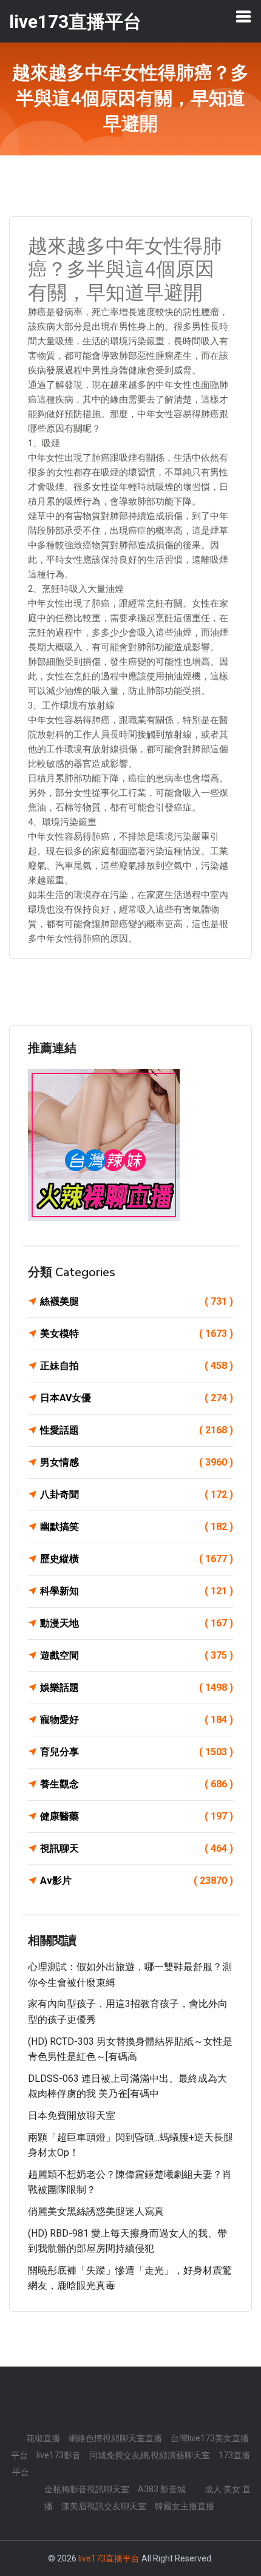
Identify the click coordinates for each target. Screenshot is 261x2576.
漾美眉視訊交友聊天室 (104, 2506)
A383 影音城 (162, 2489)
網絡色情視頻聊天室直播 (115, 2438)
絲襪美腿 (137, 1301)
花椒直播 (43, 2438)
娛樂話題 (137, 1687)
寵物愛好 (137, 1720)
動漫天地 (137, 1623)
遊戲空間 (137, 1655)
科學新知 (137, 1591)
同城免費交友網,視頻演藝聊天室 (150, 2455)
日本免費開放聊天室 (72, 2116)
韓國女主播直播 (185, 2506)
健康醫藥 (137, 1816)
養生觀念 (137, 1784)
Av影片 (137, 1881)
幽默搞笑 (137, 1527)
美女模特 (137, 1334)
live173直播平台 (109, 2558)
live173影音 (59, 2455)
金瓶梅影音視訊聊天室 (87, 2489)
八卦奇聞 (137, 1494)
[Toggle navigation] (243, 16)
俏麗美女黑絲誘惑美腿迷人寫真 (96, 2211)
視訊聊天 (137, 1848)
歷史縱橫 (137, 1559)
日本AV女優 (137, 1398)
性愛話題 (137, 1430)
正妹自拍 (137, 1366)
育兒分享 (137, 1752)
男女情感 (137, 1462)
